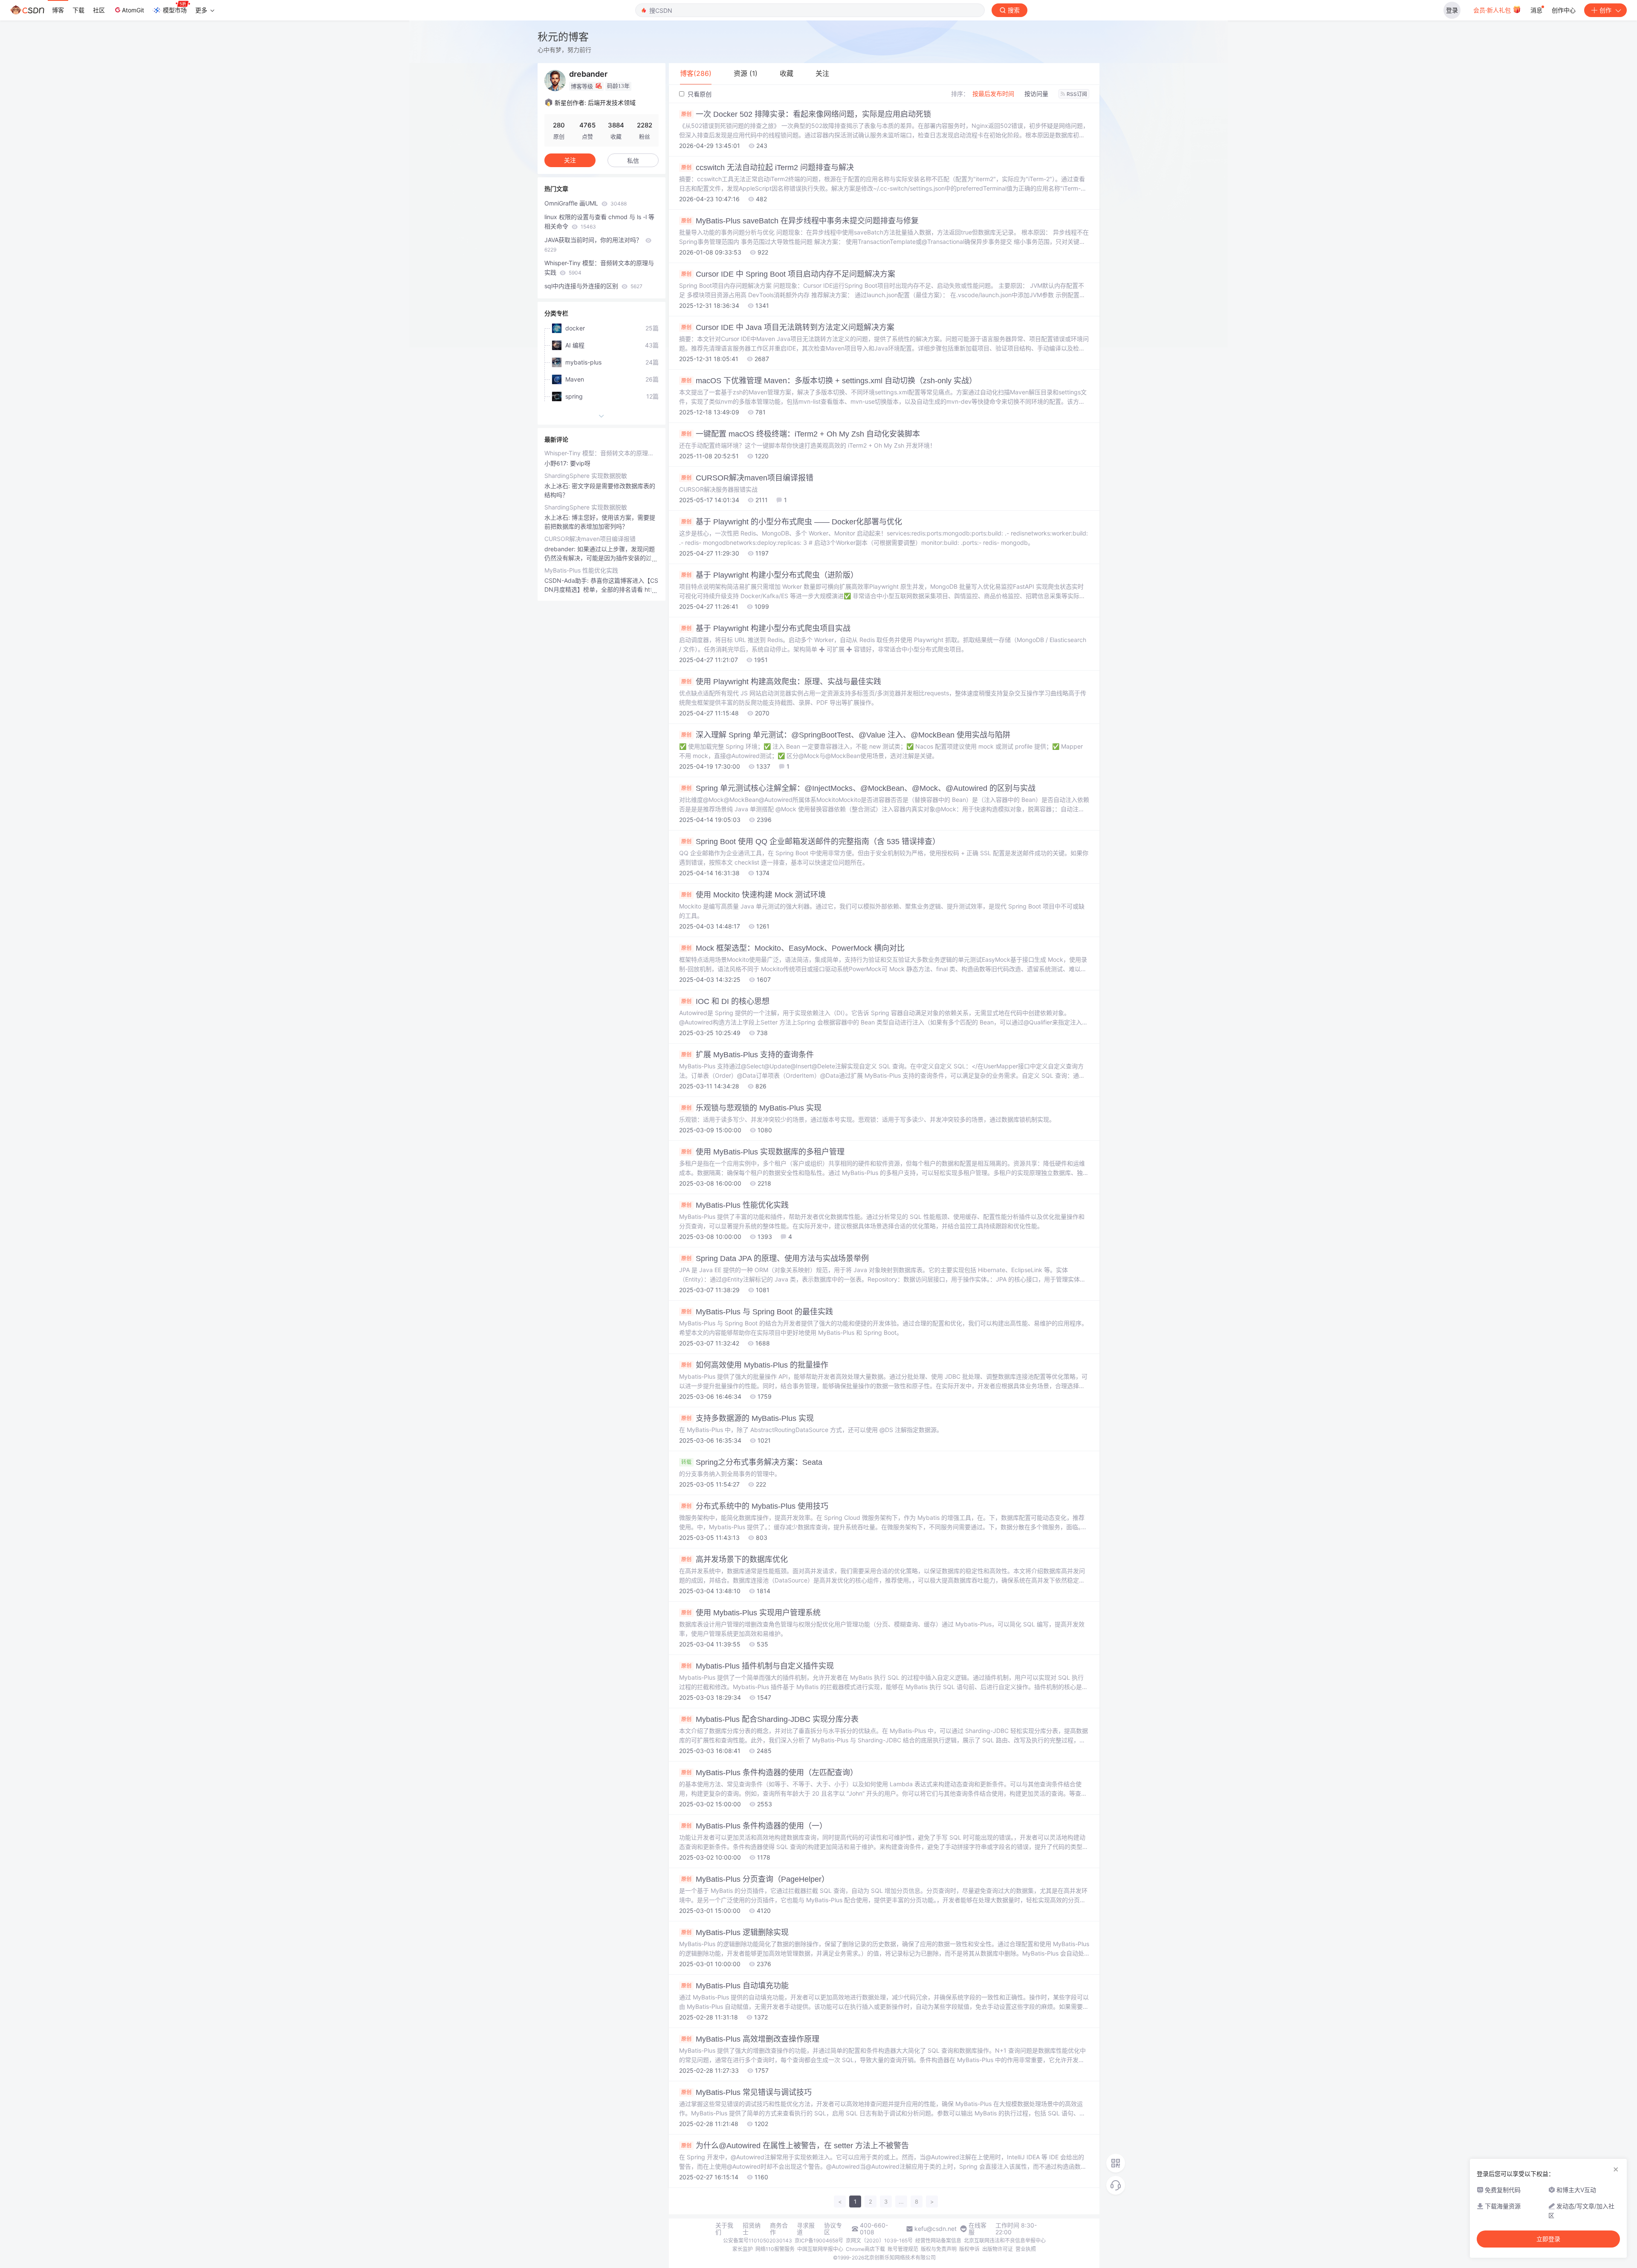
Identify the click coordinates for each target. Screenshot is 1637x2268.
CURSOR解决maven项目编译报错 (747, 478)
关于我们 (724, 2229)
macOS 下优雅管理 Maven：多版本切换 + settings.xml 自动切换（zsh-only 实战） (829, 381)
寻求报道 (806, 2229)
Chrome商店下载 (865, 2249)
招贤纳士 (752, 2229)
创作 (1605, 10)
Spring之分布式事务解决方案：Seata (752, 1462)
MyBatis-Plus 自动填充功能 (735, 1986)
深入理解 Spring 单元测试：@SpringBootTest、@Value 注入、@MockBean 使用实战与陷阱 (846, 735)
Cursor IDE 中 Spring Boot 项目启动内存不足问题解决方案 (788, 274)
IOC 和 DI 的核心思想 (725, 1001)
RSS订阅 (1077, 94)
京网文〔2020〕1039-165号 (879, 2241)
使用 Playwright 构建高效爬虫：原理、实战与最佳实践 (781, 682)
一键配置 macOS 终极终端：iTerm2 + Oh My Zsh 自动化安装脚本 (801, 434)
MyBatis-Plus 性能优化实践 (735, 1205)
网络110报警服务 (775, 2249)
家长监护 (743, 2249)
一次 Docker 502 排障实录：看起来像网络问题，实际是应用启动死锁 (806, 114)
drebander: (561, 549)
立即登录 (1548, 2239)
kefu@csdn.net (936, 2229)
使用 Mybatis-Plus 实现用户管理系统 (751, 1613)
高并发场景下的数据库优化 (735, 1559)
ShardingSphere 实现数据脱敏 (586, 476)
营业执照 (1026, 2249)
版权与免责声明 (939, 2249)
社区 (99, 10)
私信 (633, 161)
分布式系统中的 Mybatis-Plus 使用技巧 (755, 1506)
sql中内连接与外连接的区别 (593, 286)
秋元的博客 (563, 37)
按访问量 (1036, 94)
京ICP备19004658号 (819, 2241)
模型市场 (175, 10)
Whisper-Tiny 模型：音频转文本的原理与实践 (599, 268)
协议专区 (833, 2229)
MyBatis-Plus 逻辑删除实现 (735, 1932)
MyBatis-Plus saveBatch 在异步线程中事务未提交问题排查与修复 (800, 221)
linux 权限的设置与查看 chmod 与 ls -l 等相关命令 (599, 221)
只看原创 (699, 94)
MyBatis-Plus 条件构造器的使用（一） (754, 1826)
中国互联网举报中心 (820, 2249)
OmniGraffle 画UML (586, 203)
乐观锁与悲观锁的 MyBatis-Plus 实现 (751, 1108)
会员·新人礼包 (1493, 10)
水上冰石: (558, 486)
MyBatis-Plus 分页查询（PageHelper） (755, 1879)
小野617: (557, 463)
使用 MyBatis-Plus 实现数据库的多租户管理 (763, 1152)
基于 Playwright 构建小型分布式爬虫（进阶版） (770, 575)
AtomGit (133, 10)
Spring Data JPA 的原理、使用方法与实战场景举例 (775, 1258)
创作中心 (1564, 10)
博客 (58, 10)
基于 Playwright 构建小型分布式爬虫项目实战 (766, 628)
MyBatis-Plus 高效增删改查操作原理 (750, 2039)
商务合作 (779, 2229)
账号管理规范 (903, 2249)
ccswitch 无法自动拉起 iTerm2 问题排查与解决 (768, 168)
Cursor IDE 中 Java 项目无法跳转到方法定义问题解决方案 (788, 327)
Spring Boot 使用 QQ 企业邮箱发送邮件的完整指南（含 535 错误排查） (811, 842)
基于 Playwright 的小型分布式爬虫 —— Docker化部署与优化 (792, 522)
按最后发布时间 (993, 94)
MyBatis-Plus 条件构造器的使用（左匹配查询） (769, 1773)
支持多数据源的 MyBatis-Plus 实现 (748, 1418)
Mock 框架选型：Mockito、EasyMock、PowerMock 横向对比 (793, 948)
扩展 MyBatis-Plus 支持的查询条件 (748, 1055)
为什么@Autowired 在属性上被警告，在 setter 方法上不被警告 (795, 2146)
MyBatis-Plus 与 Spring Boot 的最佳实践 (757, 1312)
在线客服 (978, 2229)
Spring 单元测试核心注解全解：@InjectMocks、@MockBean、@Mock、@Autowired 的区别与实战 (858, 788)
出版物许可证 (998, 2249)
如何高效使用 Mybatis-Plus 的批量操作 (755, 1365)
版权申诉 (969, 2249)
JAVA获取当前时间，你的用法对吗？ (594, 244)
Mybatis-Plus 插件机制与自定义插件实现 (758, 1666)
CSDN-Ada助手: (567, 580)
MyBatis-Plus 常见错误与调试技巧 (746, 2092)
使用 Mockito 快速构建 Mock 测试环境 (753, 895)
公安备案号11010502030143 (758, 2241)
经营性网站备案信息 (938, 2241)
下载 (78, 10)
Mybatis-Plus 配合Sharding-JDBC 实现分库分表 (770, 1719)
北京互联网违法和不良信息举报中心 (1005, 2241)
